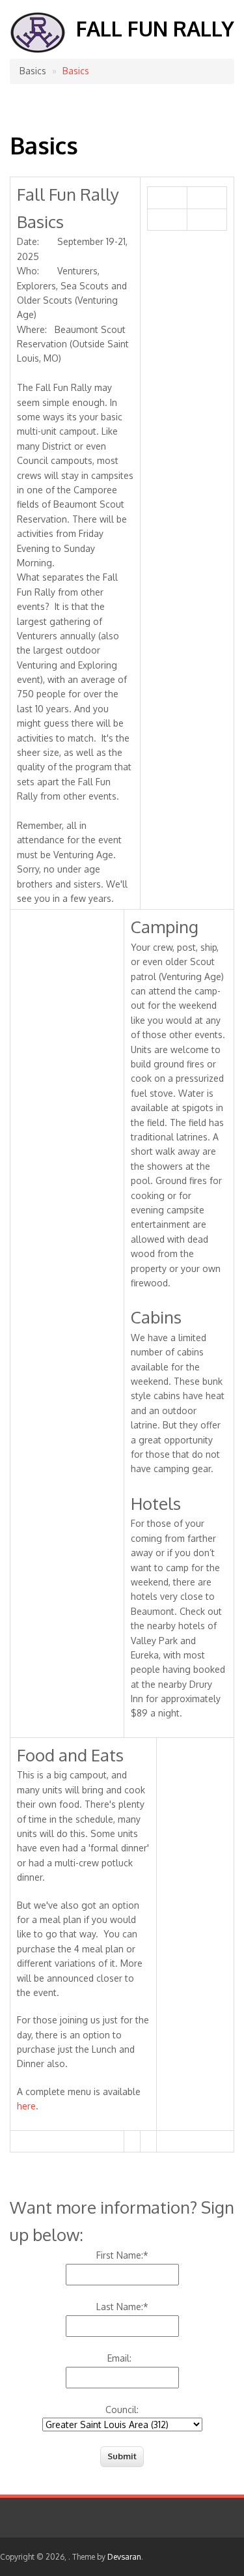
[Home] (38, 50)
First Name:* (122, 2255)
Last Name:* (122, 2307)
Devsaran (124, 2557)
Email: (122, 2358)
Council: (122, 2410)
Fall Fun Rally (155, 28)
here (26, 2106)
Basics (76, 71)
